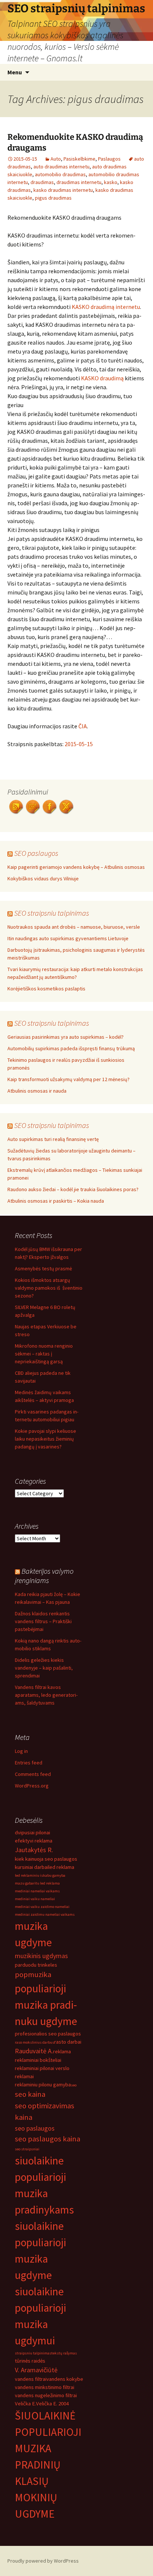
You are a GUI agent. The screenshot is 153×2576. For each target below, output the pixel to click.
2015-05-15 (79, 744)
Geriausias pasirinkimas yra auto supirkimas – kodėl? (66, 1037)
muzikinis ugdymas (41, 1956)
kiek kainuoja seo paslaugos (46, 1859)
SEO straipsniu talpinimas (52, 913)
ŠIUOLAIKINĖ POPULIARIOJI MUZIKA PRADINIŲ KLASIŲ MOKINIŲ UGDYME (48, 2465)
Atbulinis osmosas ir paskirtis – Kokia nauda (56, 1201)
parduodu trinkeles (36, 1965)
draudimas (42, 182)
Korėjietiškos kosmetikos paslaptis (46, 989)
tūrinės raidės (30, 2361)
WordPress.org (32, 1786)
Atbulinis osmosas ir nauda (37, 1091)
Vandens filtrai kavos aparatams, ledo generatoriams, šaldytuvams (46, 1695)
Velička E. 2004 (52, 2403)
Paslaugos (109, 159)
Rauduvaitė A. (34, 2051)
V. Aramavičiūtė (36, 2370)
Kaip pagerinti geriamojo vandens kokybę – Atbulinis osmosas (76, 867)
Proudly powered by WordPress (43, 2561)
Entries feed (29, 1763)
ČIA (83, 726)
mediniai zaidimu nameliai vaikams (45, 1914)
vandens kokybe (65, 2379)
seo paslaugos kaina (48, 2139)
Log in (21, 1751)
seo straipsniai (27, 2149)
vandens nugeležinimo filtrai (46, 2395)
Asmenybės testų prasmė (43, 1268)
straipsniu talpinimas (33, 2353)
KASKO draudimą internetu (106, 307)
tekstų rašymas (64, 2353)
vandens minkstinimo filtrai (45, 2387)
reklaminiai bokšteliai (38, 2060)
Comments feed (33, 1774)
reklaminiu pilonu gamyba (43, 2085)
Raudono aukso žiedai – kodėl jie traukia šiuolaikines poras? (73, 1189)
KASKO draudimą (102, 378)
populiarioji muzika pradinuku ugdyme (46, 2005)
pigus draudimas (53, 198)
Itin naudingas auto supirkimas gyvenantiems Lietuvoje (68, 938)
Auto (56, 159)
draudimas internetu (79, 182)
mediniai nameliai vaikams (37, 1891)
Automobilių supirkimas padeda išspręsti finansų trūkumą (71, 1048)
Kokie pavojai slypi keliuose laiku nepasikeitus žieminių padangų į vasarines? (45, 1439)
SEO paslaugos (36, 853)
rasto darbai (68, 2042)
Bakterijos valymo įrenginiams (44, 1576)
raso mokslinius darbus (35, 2042)
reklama (62, 2051)
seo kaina (30, 2094)
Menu (15, 72)
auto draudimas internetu (61, 167)
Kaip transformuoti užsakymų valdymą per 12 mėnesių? (69, 1079)
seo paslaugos (35, 2128)
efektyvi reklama (34, 1841)
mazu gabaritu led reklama (37, 1883)
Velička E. (25, 2403)
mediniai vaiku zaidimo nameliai (42, 1907)
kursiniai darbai (32, 1867)
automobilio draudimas (60, 174)
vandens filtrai (31, 2379)
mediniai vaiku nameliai (35, 1899)
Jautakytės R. (34, 1850)
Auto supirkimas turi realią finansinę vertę (53, 1139)
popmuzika (33, 1974)
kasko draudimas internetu (63, 190)
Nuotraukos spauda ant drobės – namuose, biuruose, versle (74, 927)
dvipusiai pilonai (32, 1832)
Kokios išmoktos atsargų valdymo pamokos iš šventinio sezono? (49, 1288)
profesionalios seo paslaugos (48, 2034)
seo (74, 2085)
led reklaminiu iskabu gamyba (40, 1875)
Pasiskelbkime (79, 159)
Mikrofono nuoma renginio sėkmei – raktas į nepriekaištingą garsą (44, 1354)
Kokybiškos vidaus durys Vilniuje (43, 878)
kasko (111, 182)
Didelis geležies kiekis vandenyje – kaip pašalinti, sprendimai (44, 1668)
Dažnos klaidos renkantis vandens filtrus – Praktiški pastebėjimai (43, 1621)
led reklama (61, 1867)
